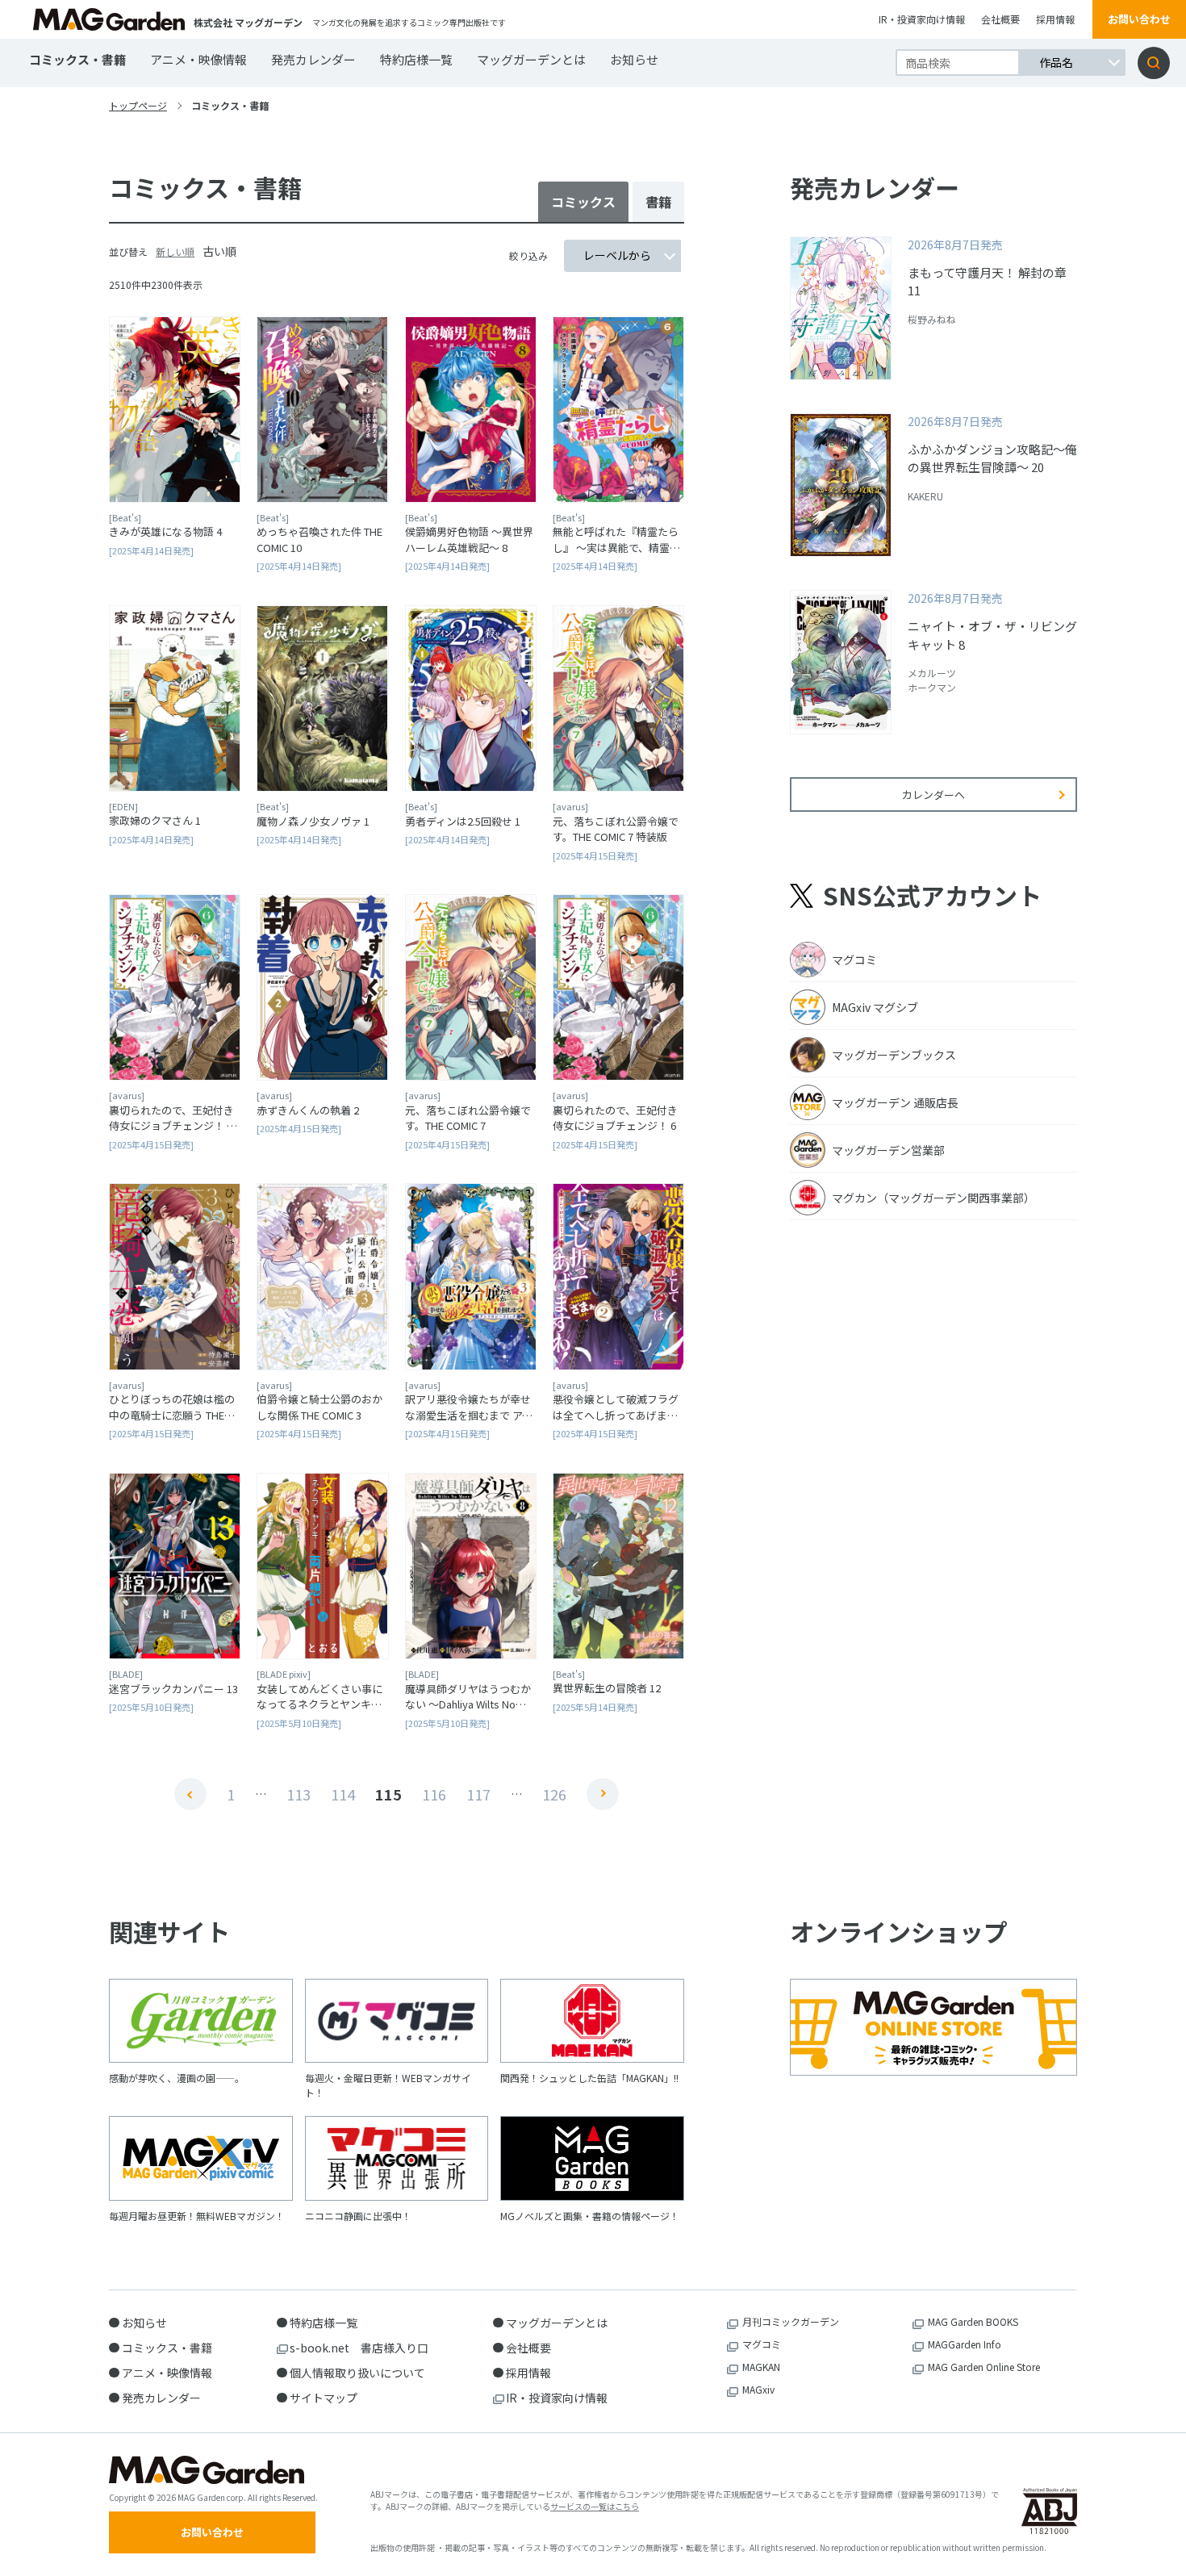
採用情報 (1055, 19)
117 (478, 1794)
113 (299, 1794)
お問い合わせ (1139, 19)
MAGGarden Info (965, 2344)
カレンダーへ (933, 795)
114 (343, 1794)
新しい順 (175, 251)
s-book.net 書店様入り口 (359, 2348)
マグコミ (762, 2344)
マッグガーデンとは (531, 59)
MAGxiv (758, 2389)
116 (434, 1794)
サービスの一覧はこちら (595, 2506)
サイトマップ (324, 2398)
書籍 (658, 202)
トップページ (138, 105)
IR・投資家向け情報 (922, 19)
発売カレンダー (313, 59)
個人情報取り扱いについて (357, 2373)
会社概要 (1000, 19)
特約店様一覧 (416, 59)
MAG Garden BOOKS (973, 2321)
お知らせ (634, 59)
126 (554, 1794)
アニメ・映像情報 (198, 59)
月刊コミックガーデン (791, 2321)
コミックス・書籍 (77, 59)
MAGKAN (761, 2367)
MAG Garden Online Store (984, 2367)
